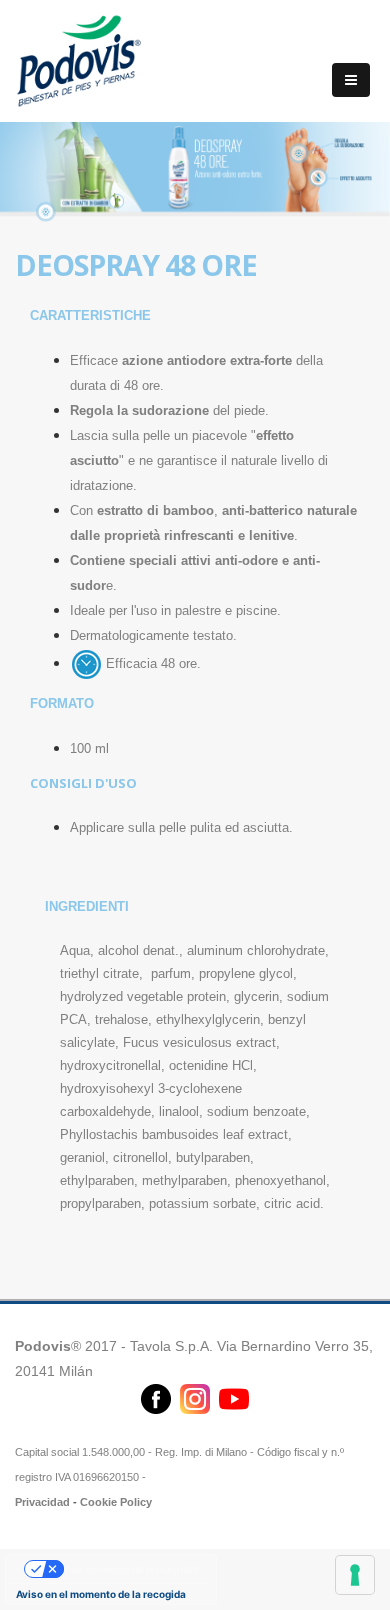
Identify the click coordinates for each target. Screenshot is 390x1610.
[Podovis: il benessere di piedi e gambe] (79, 59)
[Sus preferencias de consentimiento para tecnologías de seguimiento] (355, 1575)
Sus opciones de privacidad (131, 1569)
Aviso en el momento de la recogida (101, 1594)
